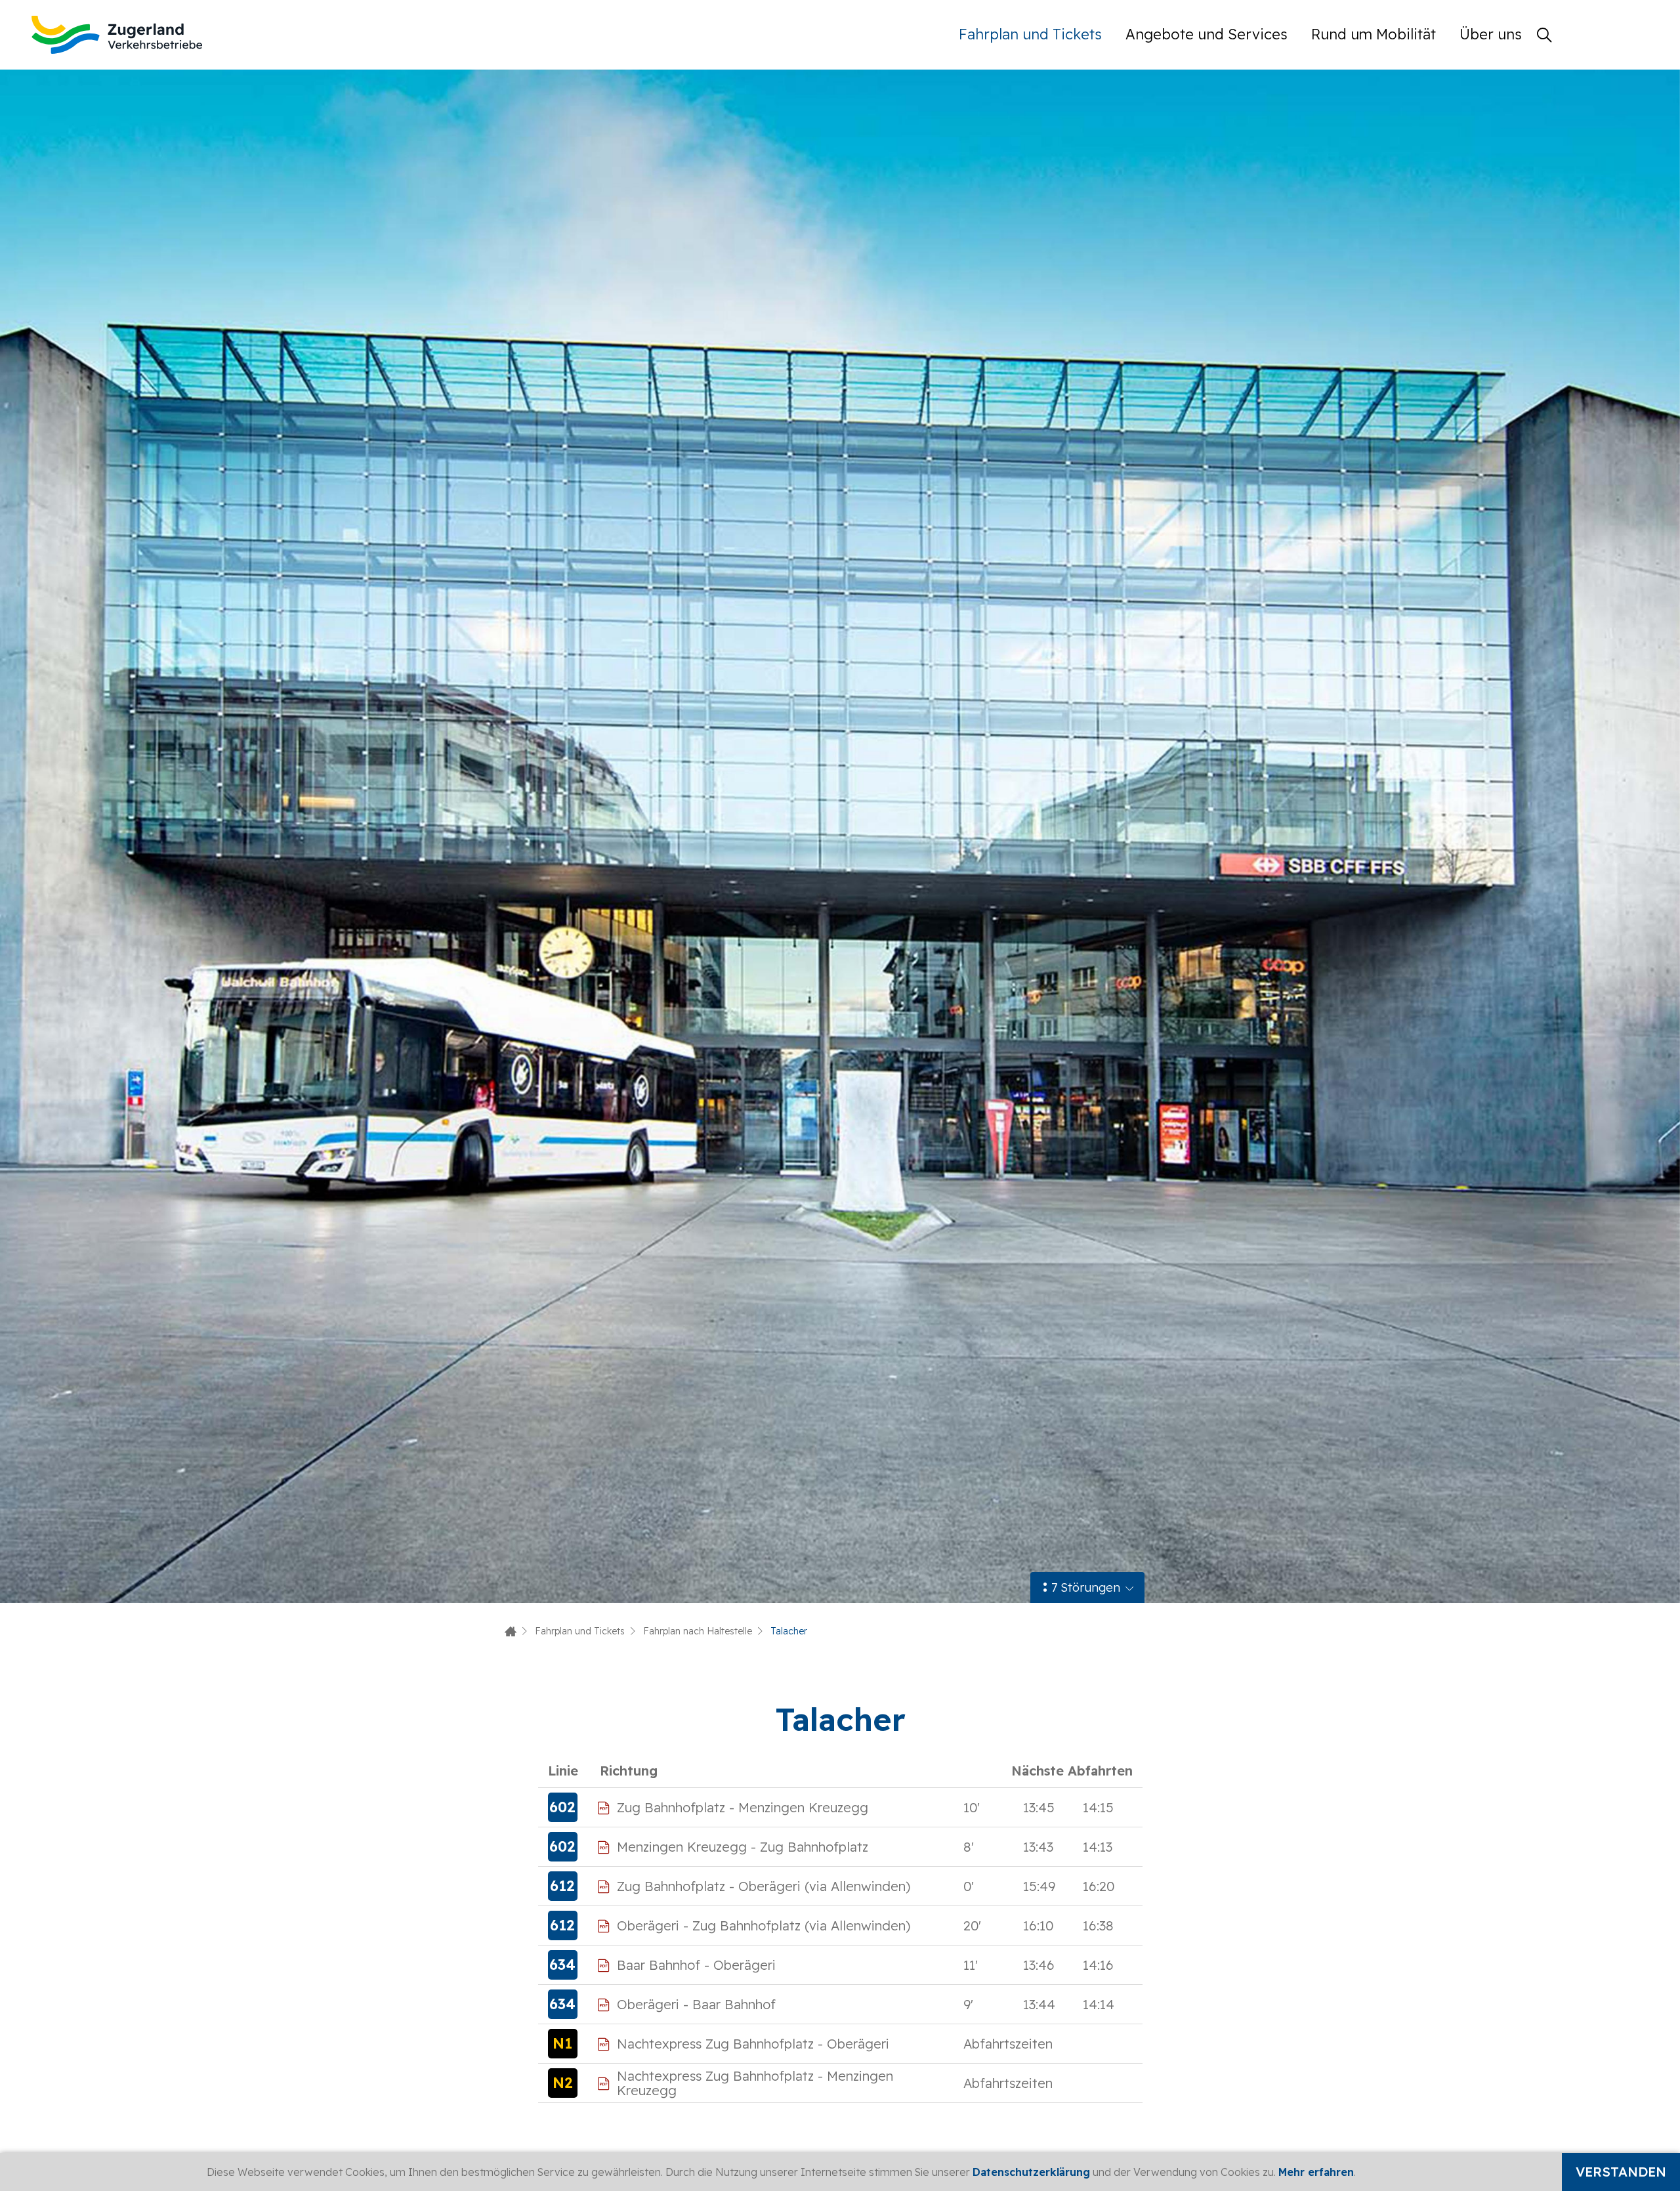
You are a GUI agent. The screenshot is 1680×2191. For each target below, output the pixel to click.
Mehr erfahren (1316, 2172)
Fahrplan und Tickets (1030, 34)
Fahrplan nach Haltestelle (698, 1631)
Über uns (1491, 34)
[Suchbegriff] (1544, 35)
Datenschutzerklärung (1031, 2172)
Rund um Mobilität (1374, 34)
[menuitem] (1036, 34)
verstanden (1621, 2172)
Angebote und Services (1207, 34)
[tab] (1087, 1587)
